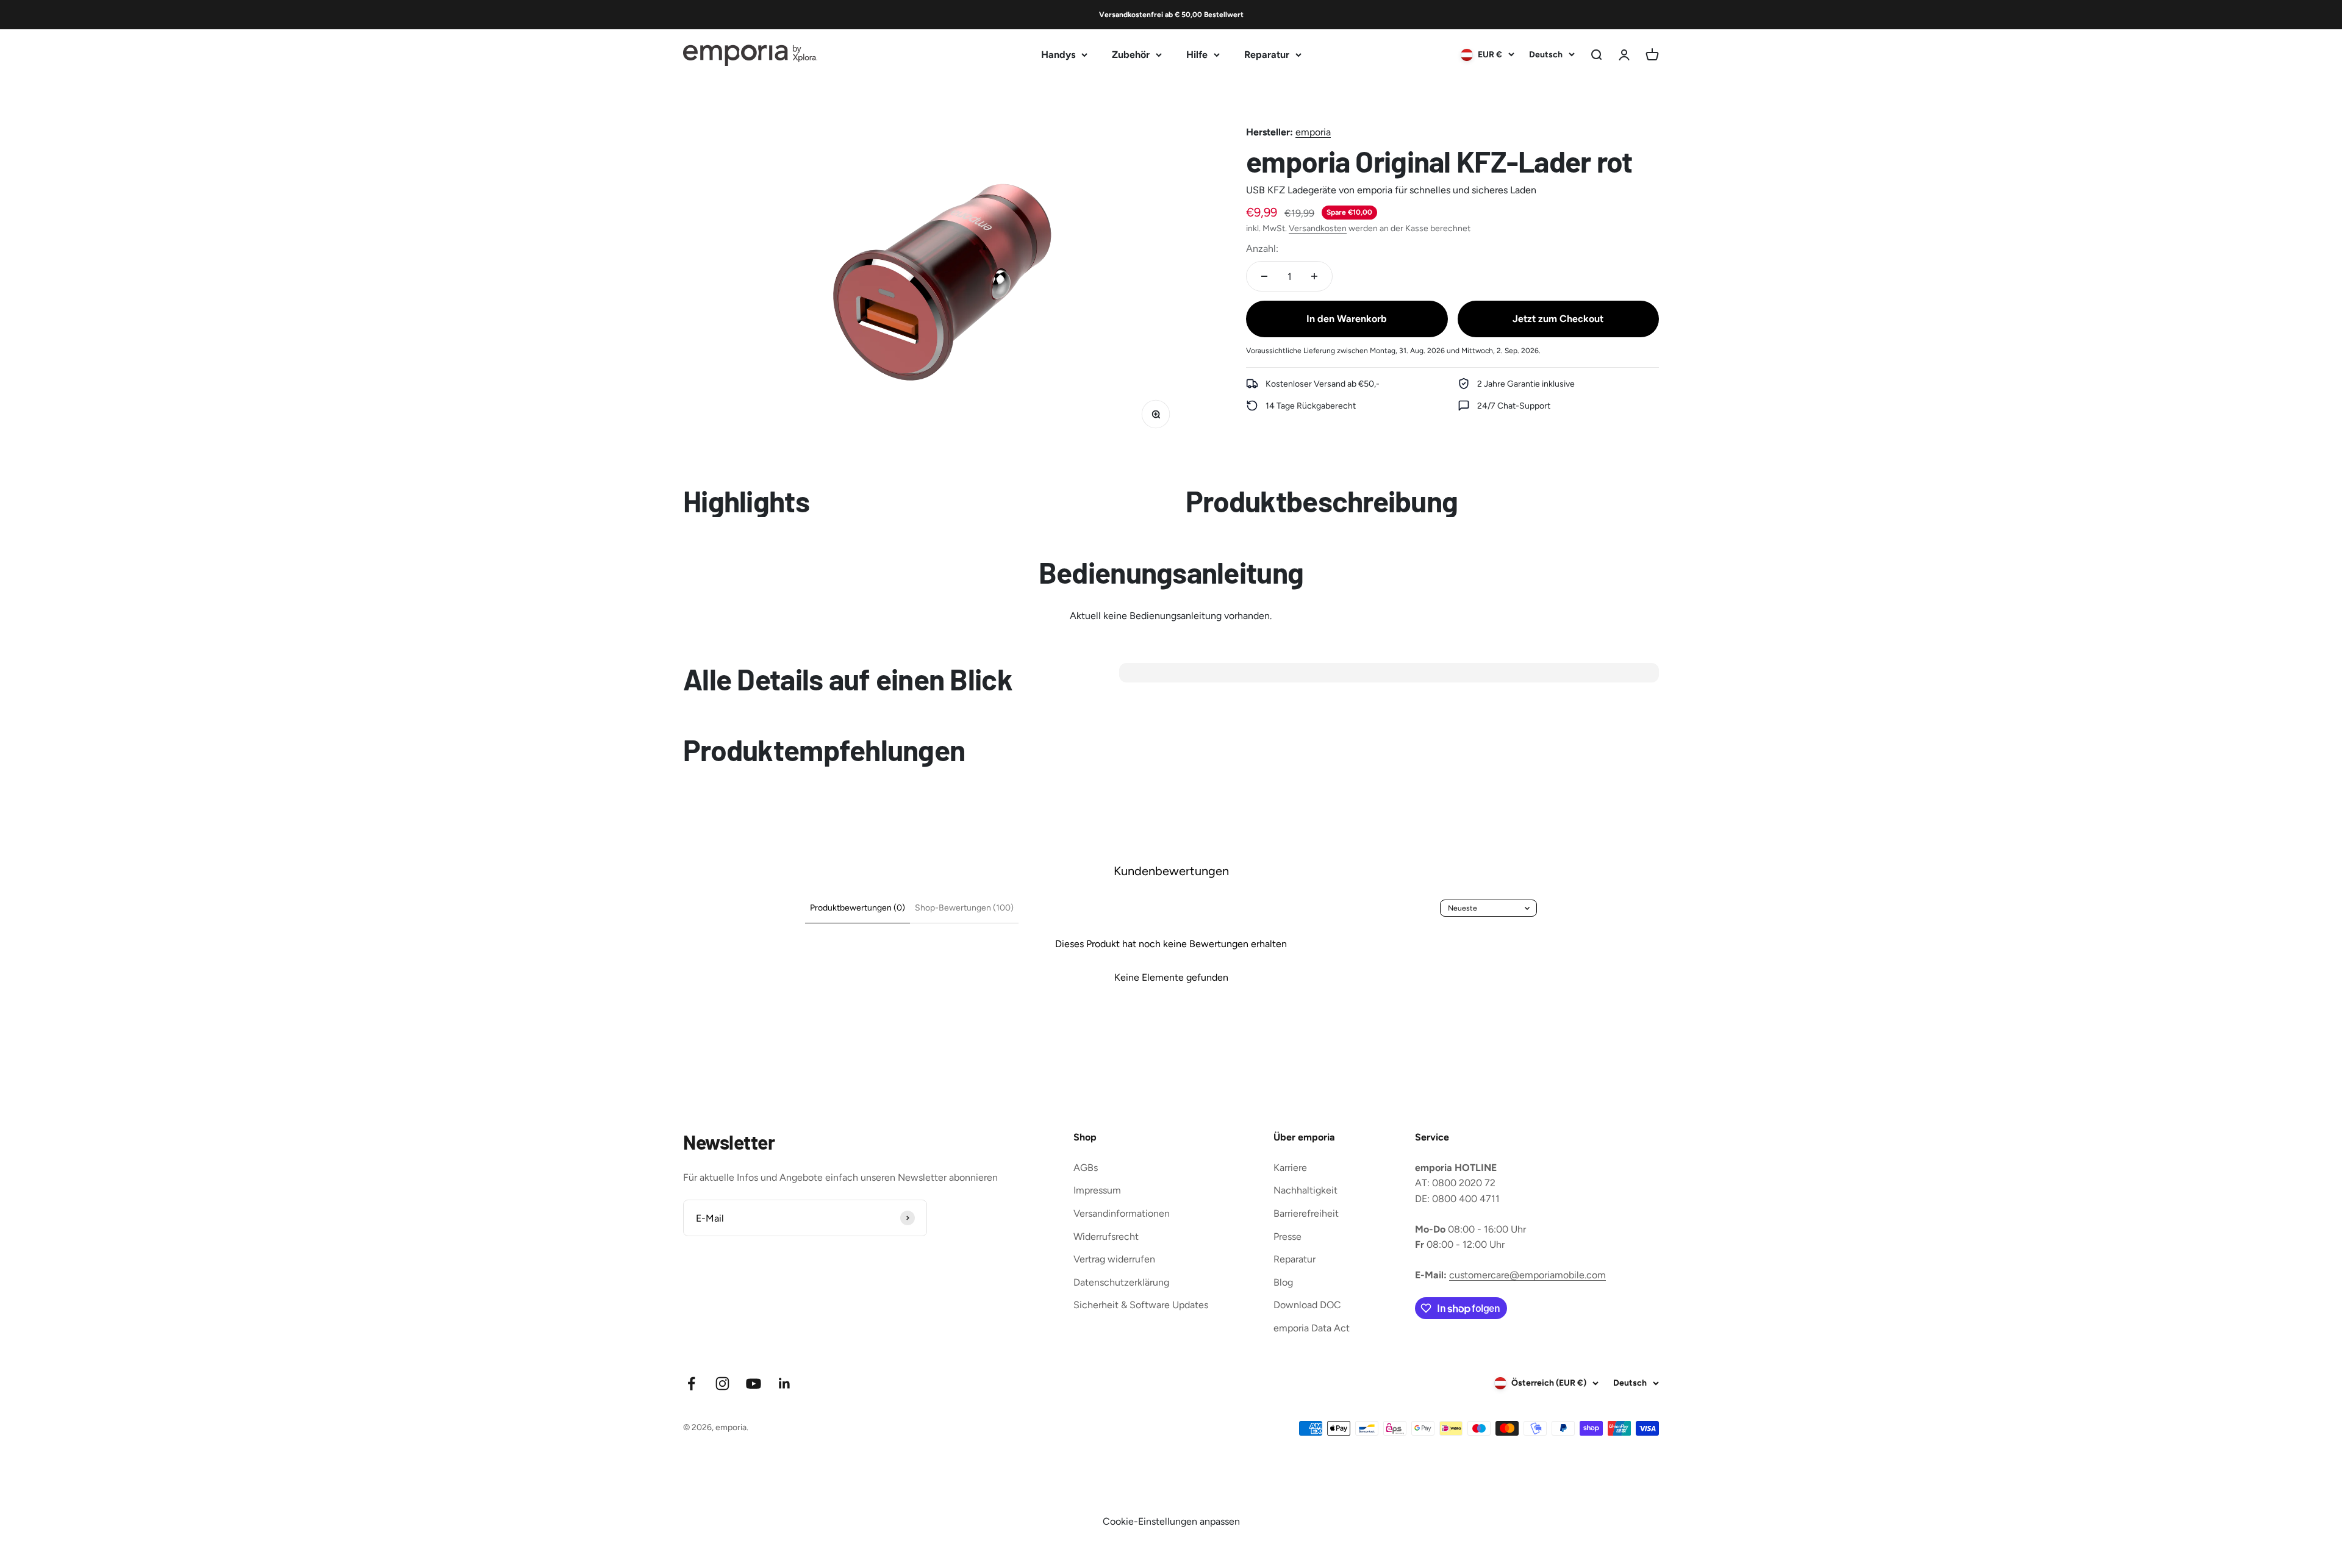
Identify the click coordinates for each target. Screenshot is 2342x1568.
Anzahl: (1262, 248)
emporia (1313, 132)
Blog (1283, 1282)
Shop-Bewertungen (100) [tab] (964, 908)
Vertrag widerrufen (1114, 1259)
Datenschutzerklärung (1121, 1282)
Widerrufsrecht (1106, 1237)
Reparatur (1267, 55)
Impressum (1097, 1190)
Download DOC (1307, 1305)
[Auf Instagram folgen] (722, 1384)
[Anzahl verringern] (1264, 276)
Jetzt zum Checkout (1558, 319)
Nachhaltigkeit (1305, 1190)
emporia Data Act (1312, 1328)
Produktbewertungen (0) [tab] (858, 908)
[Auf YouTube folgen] (754, 1384)
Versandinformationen (1122, 1213)
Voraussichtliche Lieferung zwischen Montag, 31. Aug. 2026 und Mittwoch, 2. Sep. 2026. (1393, 350)
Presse (1287, 1237)
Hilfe (1197, 55)
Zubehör (1131, 55)
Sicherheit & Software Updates (1141, 1305)
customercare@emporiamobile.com (1527, 1275)
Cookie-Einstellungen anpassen (1171, 1521)
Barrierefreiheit (1306, 1213)
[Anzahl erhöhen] (1314, 276)
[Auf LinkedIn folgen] (785, 1384)
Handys (1058, 55)
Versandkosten (1318, 228)
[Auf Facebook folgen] (691, 1384)
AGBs (1086, 1168)
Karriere (1290, 1168)
